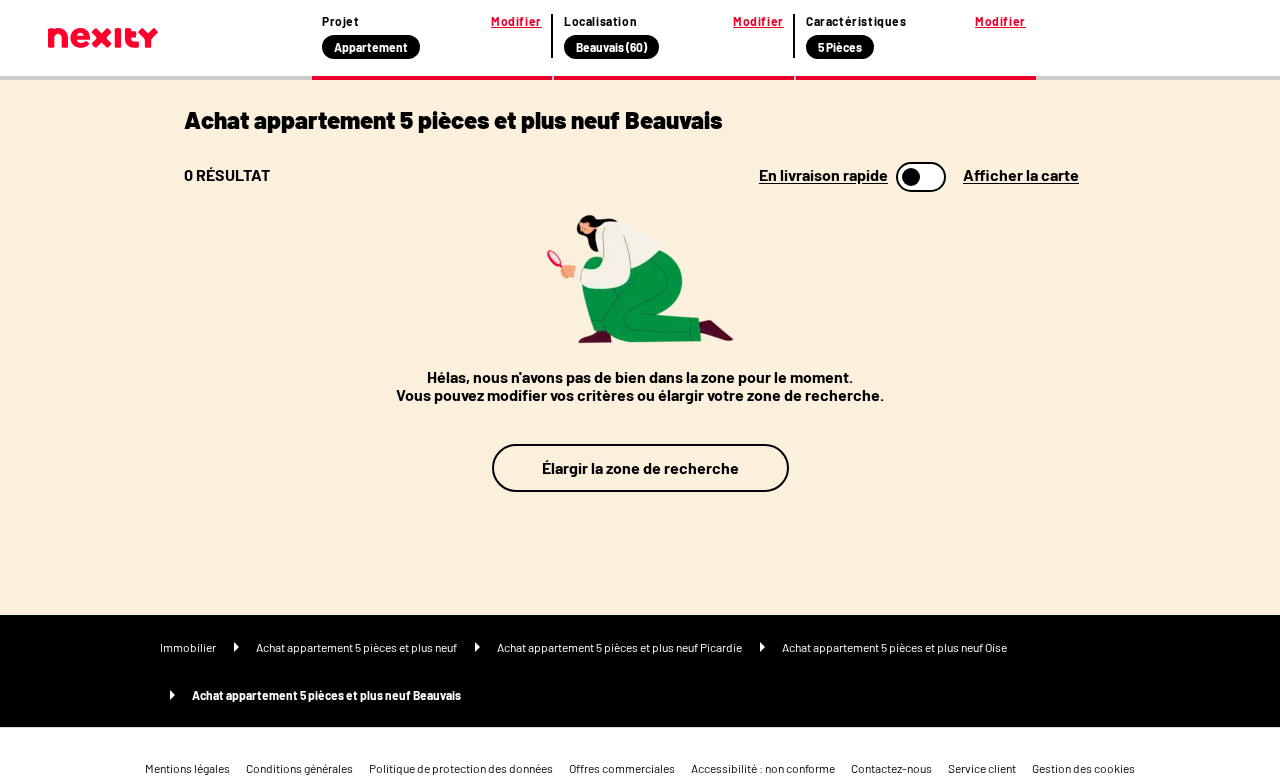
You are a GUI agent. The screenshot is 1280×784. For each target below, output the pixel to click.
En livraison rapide (823, 175)
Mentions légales (187, 768)
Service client (982, 768)
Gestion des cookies (1083, 768)
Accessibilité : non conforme (763, 768)
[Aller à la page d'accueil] (103, 38)
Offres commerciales (622, 768)
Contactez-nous (891, 768)
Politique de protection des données (461, 768)
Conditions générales (299, 768)
